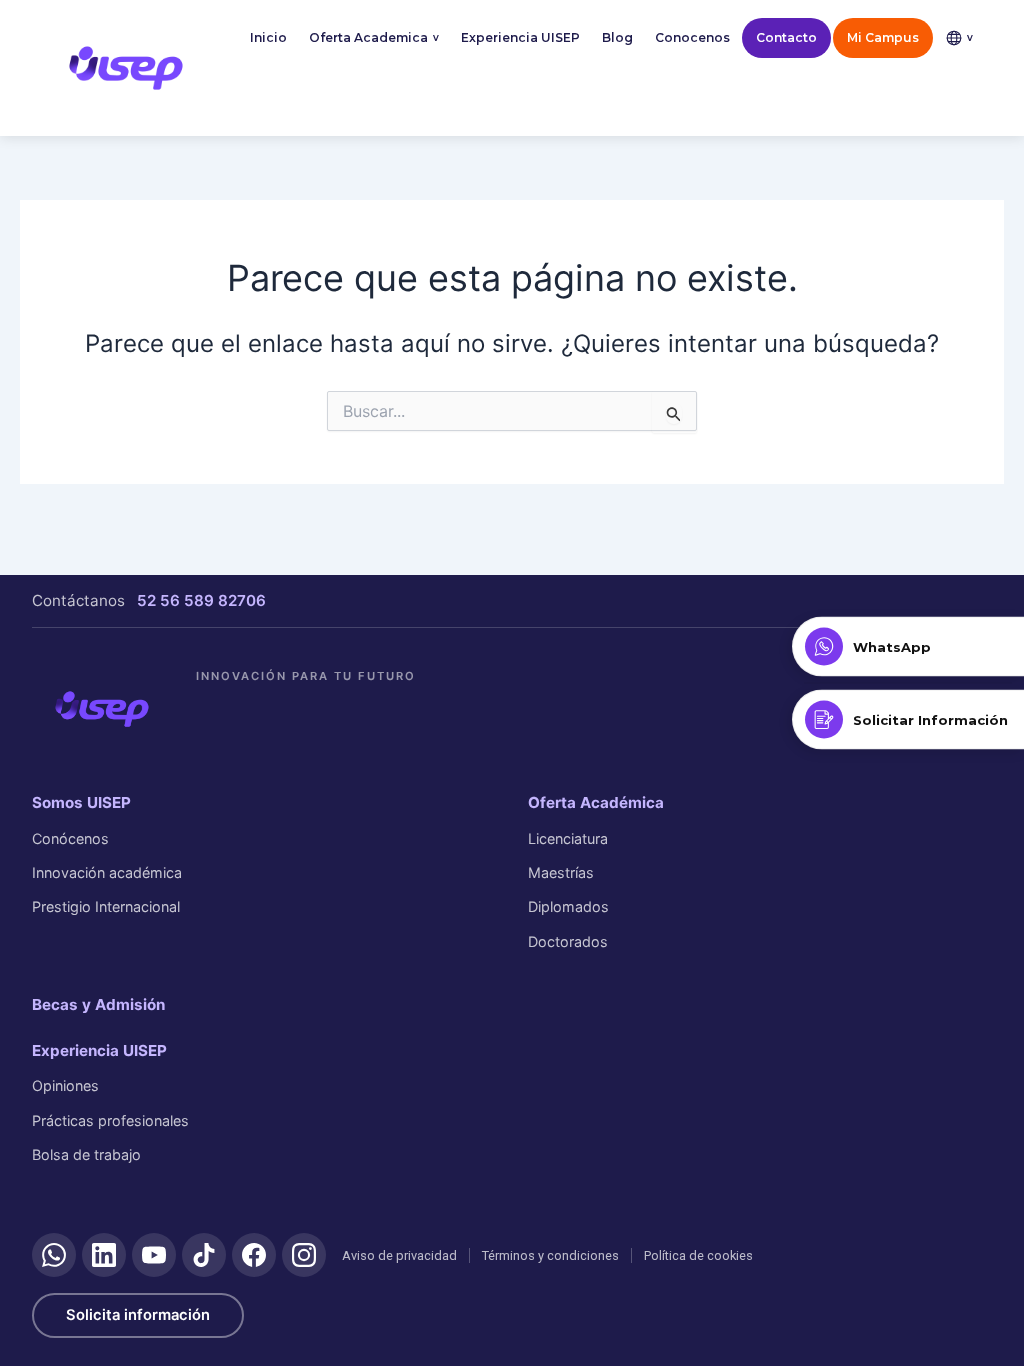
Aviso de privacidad (399, 1255)
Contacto (786, 37)
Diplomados (568, 906)
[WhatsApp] (54, 1255)
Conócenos (70, 838)
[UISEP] (102, 709)
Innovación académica (107, 872)
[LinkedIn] (104, 1255)
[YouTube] (154, 1255)
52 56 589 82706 (201, 600)
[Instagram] (304, 1255)
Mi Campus (883, 37)
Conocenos (692, 37)
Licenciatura (568, 838)
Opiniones (65, 1085)
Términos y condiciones (550, 1255)
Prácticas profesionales (110, 1120)
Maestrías (561, 872)
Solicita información (138, 1315)
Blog (617, 37)
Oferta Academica (374, 37)
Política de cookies (698, 1255)
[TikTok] (204, 1255)
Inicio (268, 37)
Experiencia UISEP (520, 37)
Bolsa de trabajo (86, 1154)
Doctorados (568, 941)
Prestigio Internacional (106, 906)
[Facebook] (254, 1255)
